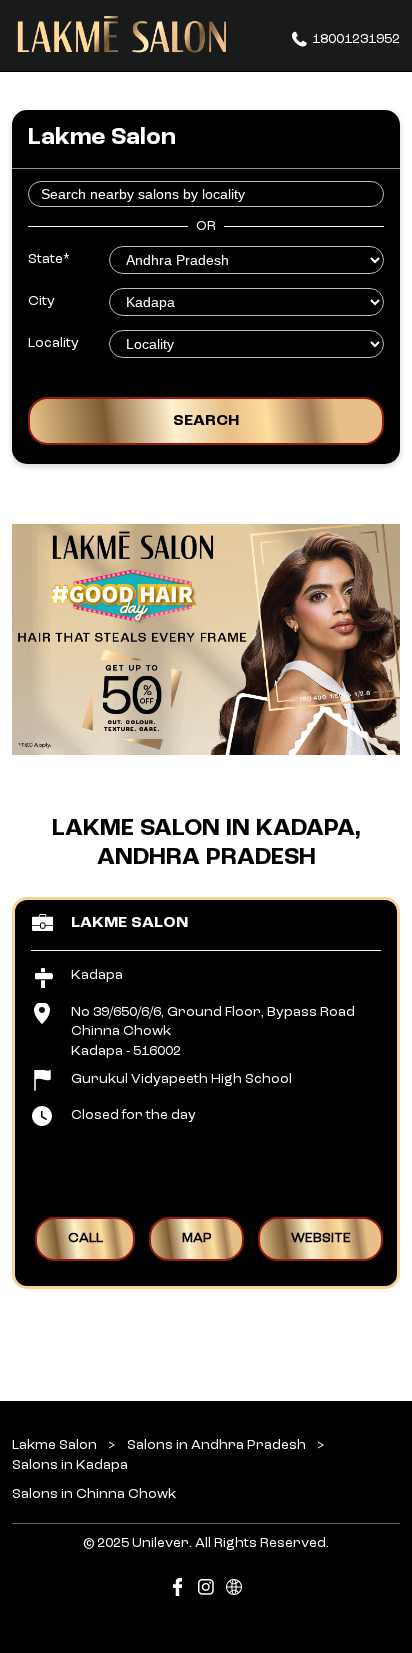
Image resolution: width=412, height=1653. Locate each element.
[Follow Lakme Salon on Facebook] (178, 1590)
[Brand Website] (234, 1590)
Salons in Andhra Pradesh (216, 1445)
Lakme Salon (129, 922)
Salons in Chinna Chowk (94, 1494)
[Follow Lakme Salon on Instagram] (206, 1590)
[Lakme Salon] (122, 35)
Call (85, 1238)
